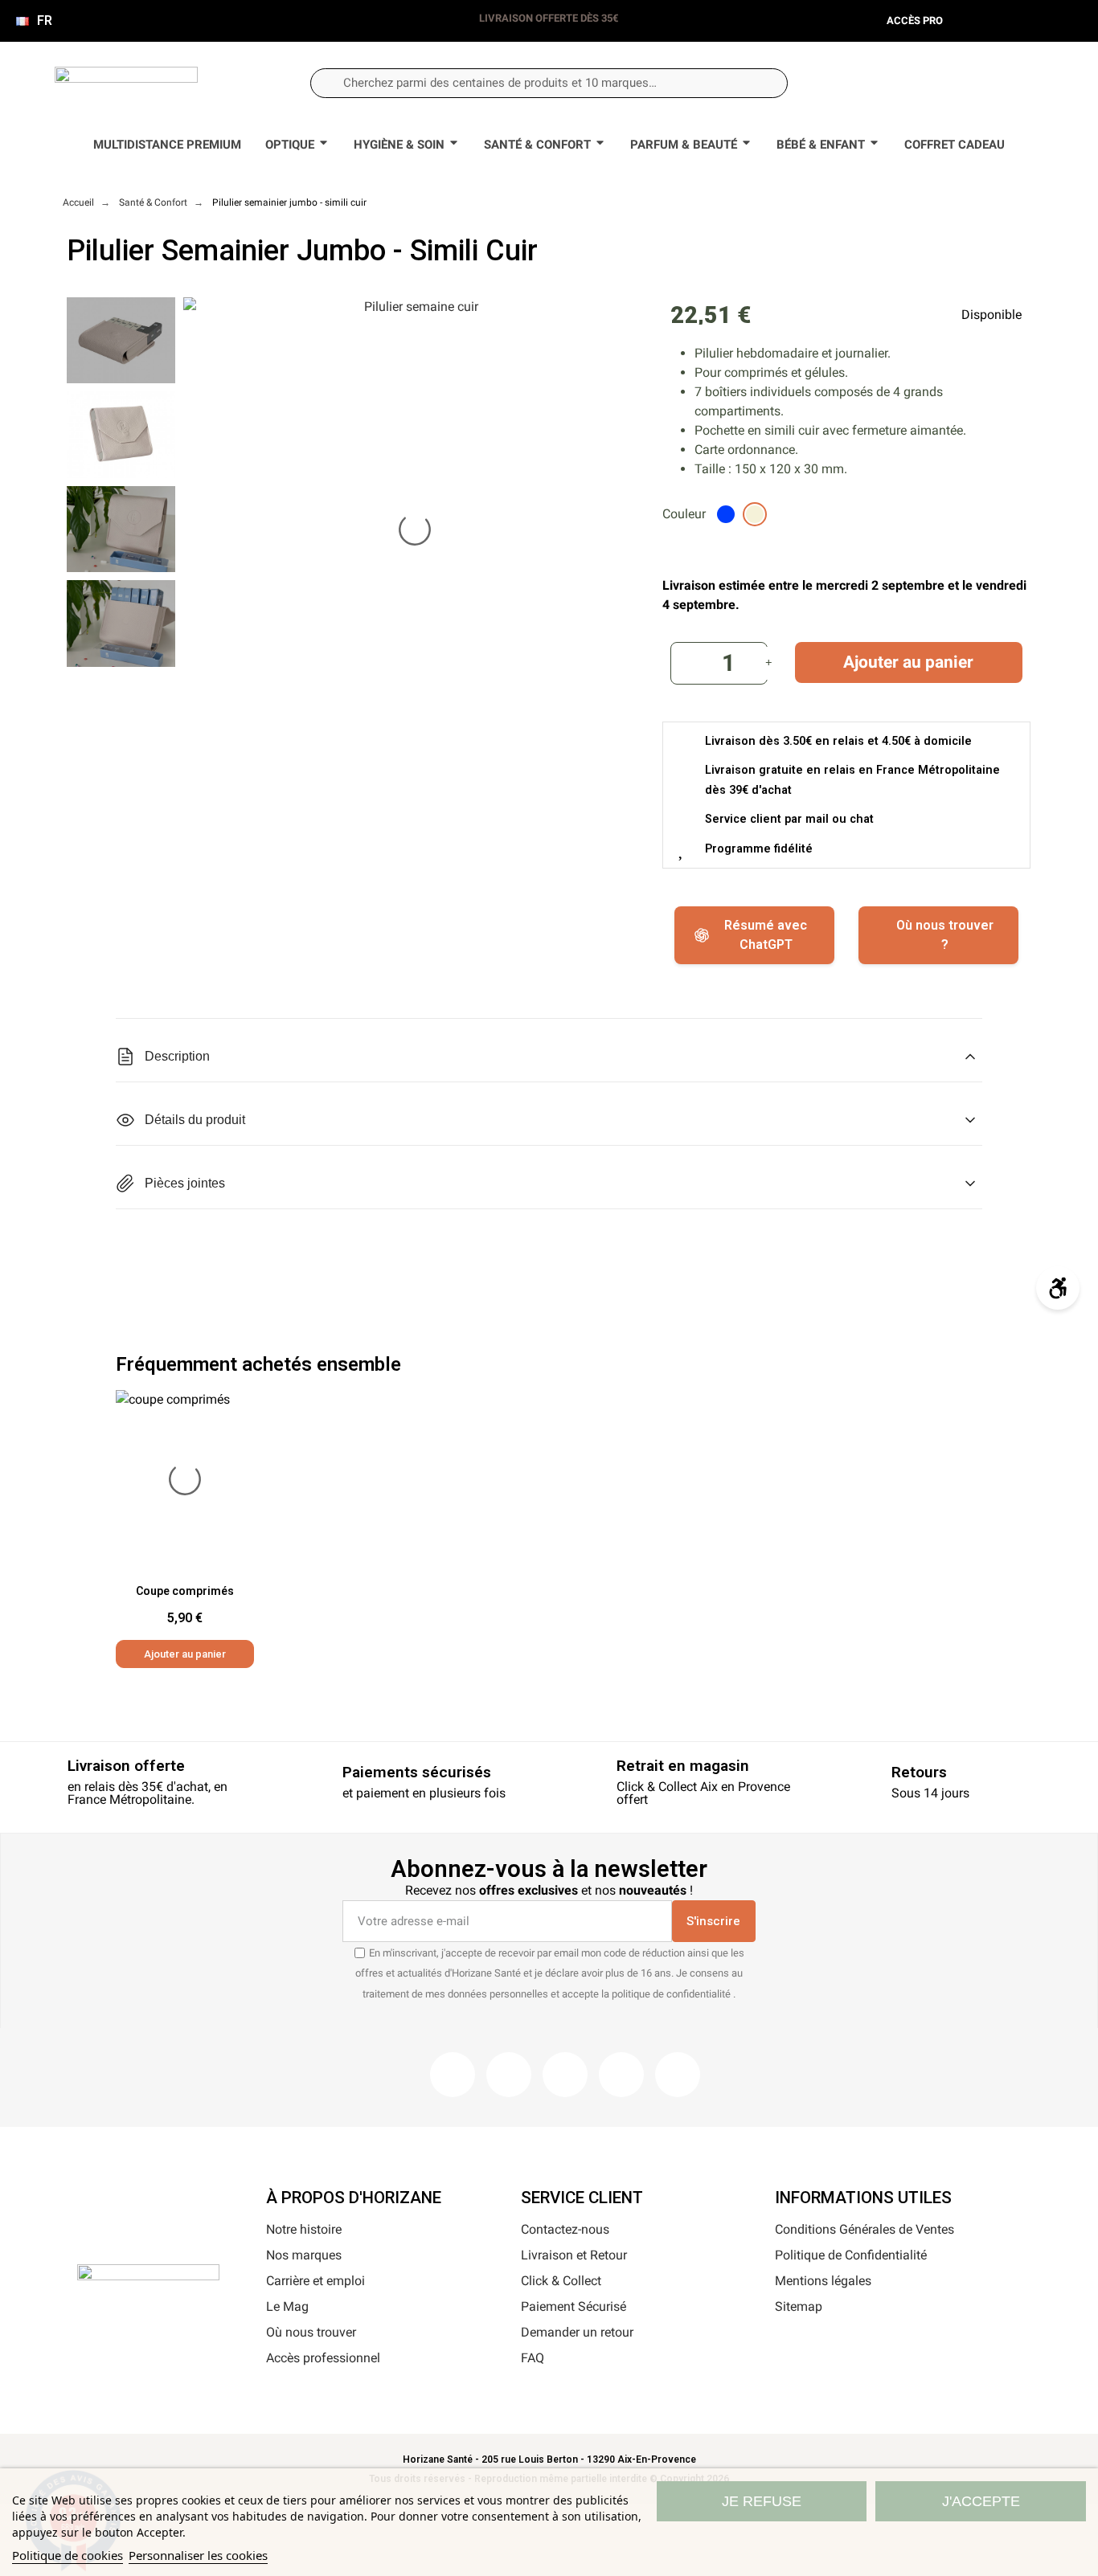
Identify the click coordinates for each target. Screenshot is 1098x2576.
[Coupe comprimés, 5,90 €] (185, 1529)
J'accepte (981, 2501)
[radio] (726, 514)
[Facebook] (453, 2075)
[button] (1007, 83)
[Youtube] (621, 2075)
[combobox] (549, 83)
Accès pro (915, 20)
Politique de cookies (68, 2555)
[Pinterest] (565, 2075)
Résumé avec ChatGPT (766, 935)
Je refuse (762, 2501)
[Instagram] (509, 2075)
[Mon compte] (954, 82)
